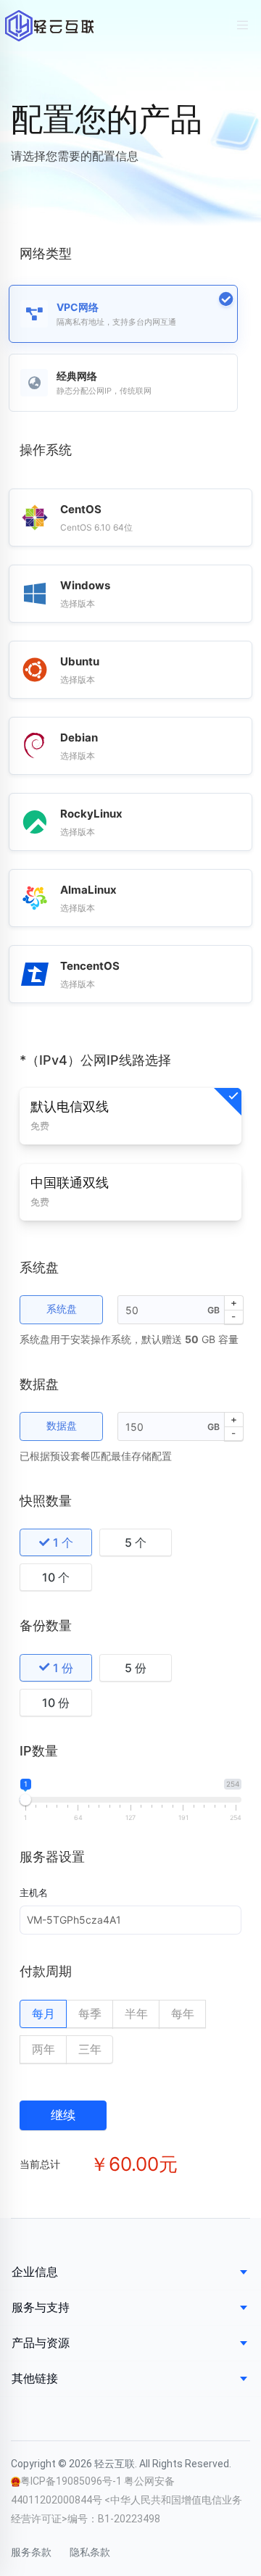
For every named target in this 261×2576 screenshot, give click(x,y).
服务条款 (31, 2552)
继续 (63, 2115)
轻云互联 (49, 26)
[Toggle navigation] (243, 25)
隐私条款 (90, 2552)
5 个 (136, 1542)
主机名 (34, 1892)
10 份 (56, 1703)
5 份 (136, 1668)
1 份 (63, 1668)
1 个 (63, 1542)
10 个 (56, 1577)
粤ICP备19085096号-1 (72, 2481)
